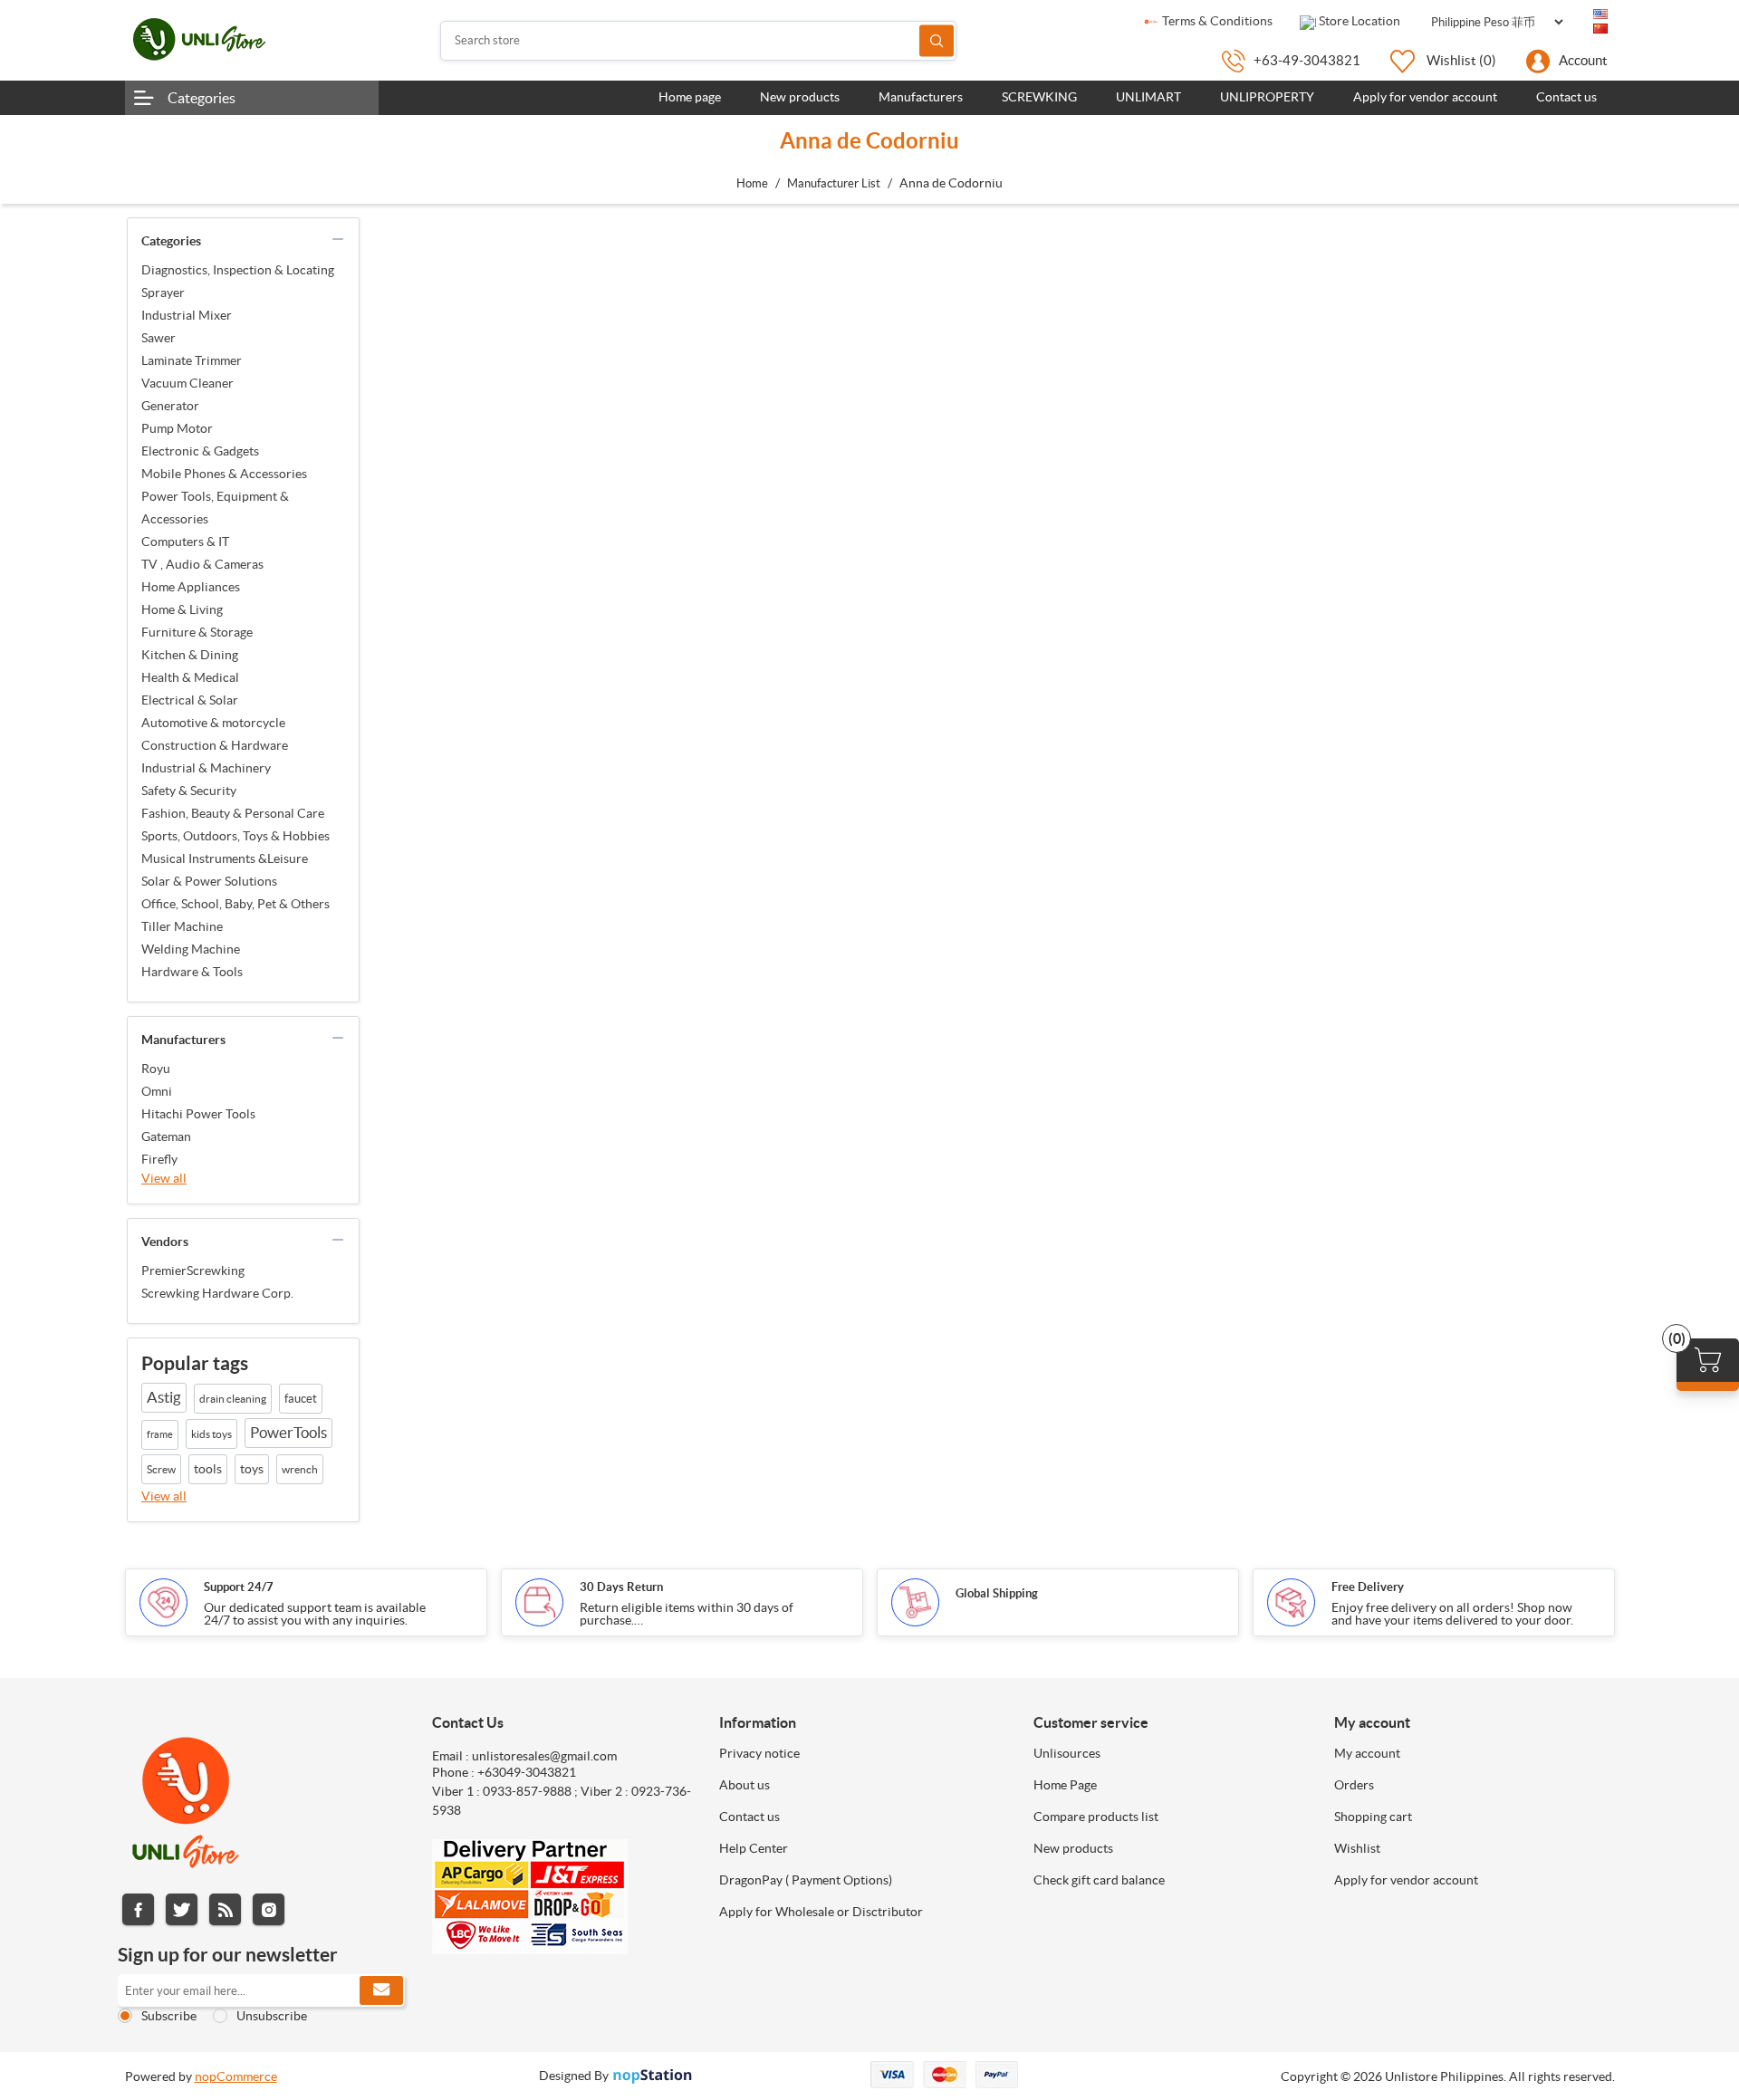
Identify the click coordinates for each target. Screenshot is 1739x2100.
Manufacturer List (834, 183)
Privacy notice (759, 1753)
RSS (225, 1909)
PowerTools (288, 1433)
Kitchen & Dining (190, 655)
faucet (301, 1399)
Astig (164, 1397)
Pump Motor (177, 428)
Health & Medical (190, 677)
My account (1367, 1753)
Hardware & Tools (192, 972)
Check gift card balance (1099, 1880)
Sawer (159, 338)
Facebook (138, 1909)
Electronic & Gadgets (200, 451)
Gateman (166, 1136)
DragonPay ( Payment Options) (806, 1880)
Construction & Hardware (215, 745)
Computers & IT (185, 542)
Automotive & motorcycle (213, 723)
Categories (202, 98)
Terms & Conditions (1216, 21)
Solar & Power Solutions (209, 881)
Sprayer (163, 292)
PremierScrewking (193, 1271)
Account (1583, 60)
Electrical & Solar (190, 700)
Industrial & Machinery (206, 768)
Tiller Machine (182, 926)
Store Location (1358, 21)
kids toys (211, 1434)
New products (1073, 1848)
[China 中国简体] (1600, 29)
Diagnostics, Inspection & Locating (238, 270)
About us (745, 1785)
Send (381, 1990)
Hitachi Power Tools (198, 1114)
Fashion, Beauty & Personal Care (233, 813)
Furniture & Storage (197, 632)
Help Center (754, 1848)
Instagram (269, 1909)
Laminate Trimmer (192, 360)
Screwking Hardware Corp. (217, 1293)
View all (164, 1178)
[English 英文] (1600, 14)
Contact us (749, 1817)
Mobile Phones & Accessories (224, 474)
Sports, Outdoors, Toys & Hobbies (235, 836)
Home (752, 183)
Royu (156, 1069)
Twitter (182, 1909)
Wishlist (1357, 1848)
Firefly (159, 1159)
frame (160, 1434)
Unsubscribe (272, 2016)
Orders (1354, 1785)
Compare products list (1096, 1817)
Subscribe (169, 2016)
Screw (161, 1469)
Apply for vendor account (1406, 1880)
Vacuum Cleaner (187, 383)
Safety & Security (189, 791)
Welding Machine (191, 949)
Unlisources (1067, 1753)
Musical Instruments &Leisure (225, 858)
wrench (300, 1469)
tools (208, 1469)
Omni (157, 1091)
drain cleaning (233, 1399)
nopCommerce (236, 2076)
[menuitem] (863, 1753)
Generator (170, 406)
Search (937, 40)
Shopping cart (1373, 1817)
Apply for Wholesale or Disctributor (821, 1912)
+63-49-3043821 (1307, 60)
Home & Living (182, 609)
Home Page (1065, 1785)
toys (252, 1469)
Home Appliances (191, 587)
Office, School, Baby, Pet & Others (235, 904)
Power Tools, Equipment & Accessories (215, 508)
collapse (338, 239)
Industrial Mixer (187, 315)
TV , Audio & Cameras (202, 564)
